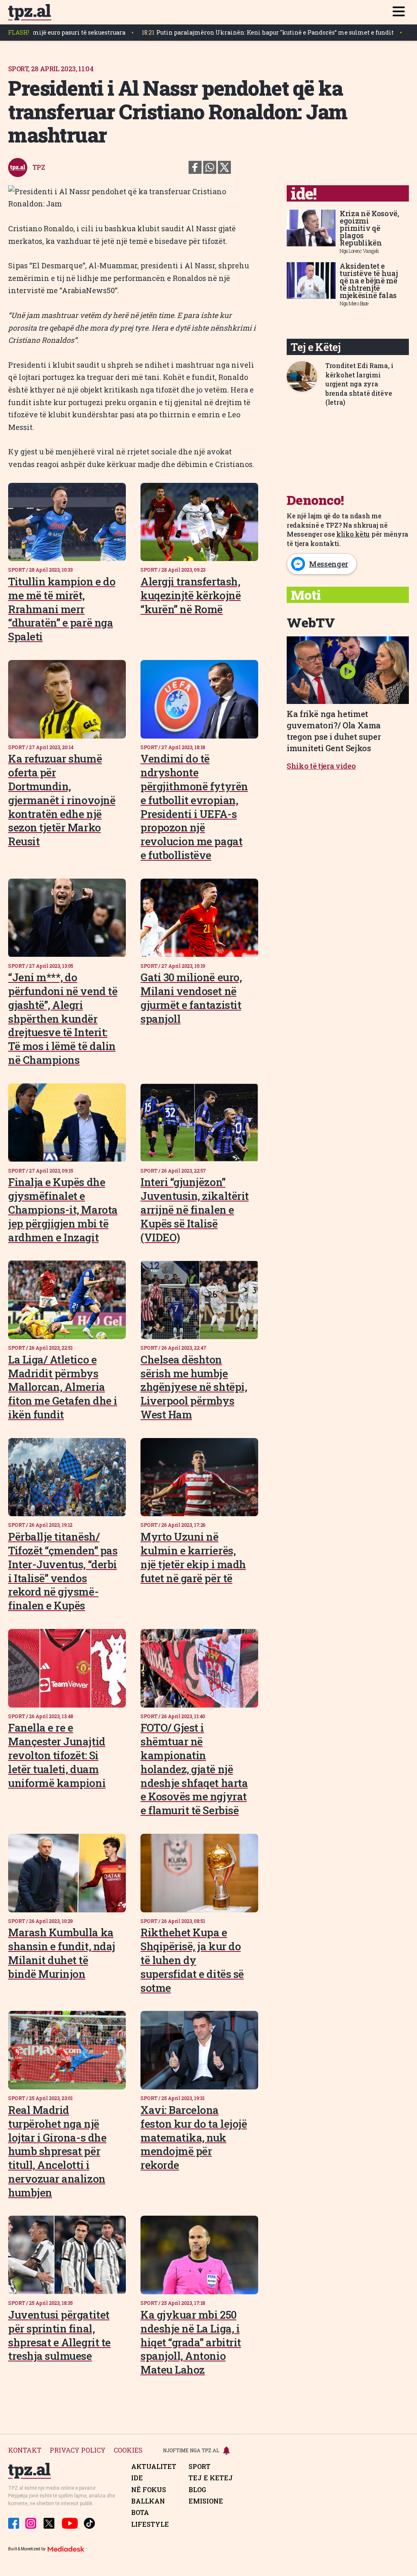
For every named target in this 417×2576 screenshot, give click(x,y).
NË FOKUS (149, 2490)
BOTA (140, 2512)
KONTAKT (25, 2450)
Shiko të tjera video (321, 766)
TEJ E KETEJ (211, 2478)
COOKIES (128, 2450)
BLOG (197, 2490)
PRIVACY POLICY (78, 2450)
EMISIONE (206, 2501)
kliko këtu (353, 534)
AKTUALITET (154, 2466)
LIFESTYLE (150, 2524)
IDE (137, 2478)
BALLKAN (148, 2501)
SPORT (200, 2466)
